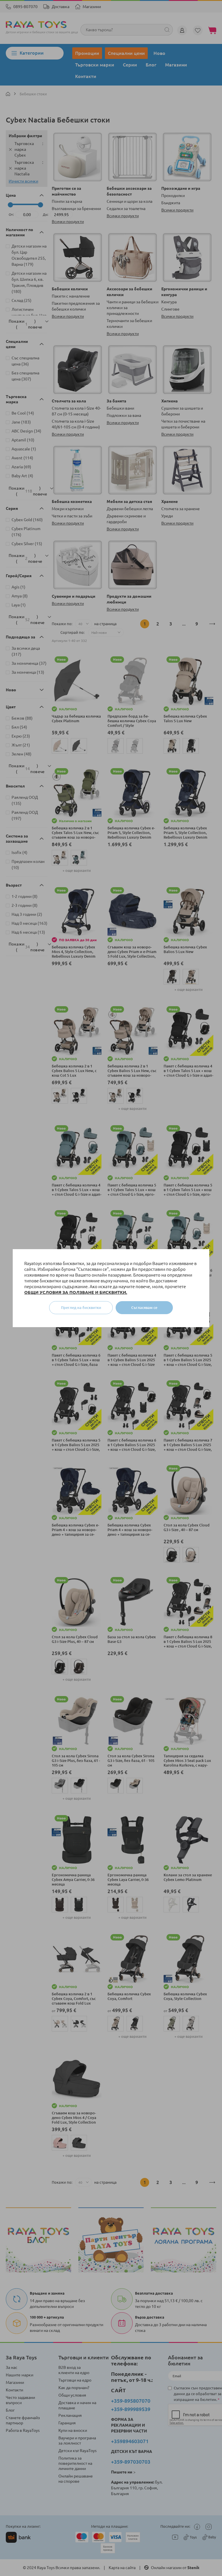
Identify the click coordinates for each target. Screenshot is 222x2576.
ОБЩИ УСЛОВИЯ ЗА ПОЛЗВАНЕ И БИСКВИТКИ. (76, 1292)
